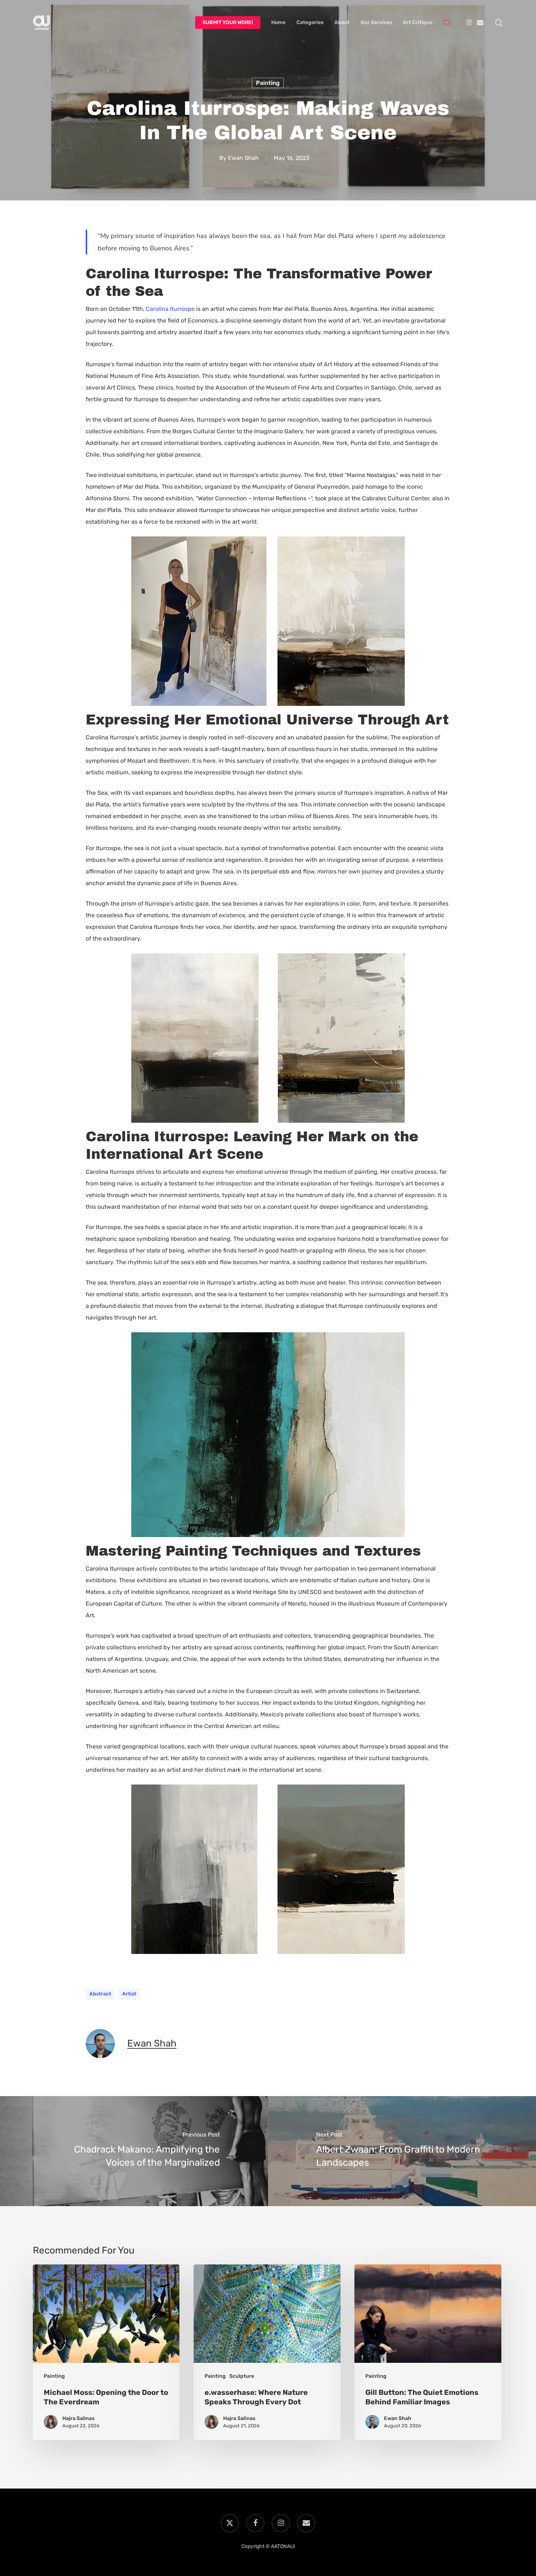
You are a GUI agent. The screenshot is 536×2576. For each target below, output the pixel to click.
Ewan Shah (243, 158)
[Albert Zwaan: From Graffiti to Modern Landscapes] (402, 2151)
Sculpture (242, 2376)
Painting (268, 83)
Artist (129, 1994)
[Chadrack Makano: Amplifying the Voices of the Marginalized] (134, 2151)
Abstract (100, 1994)
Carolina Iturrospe (170, 309)
